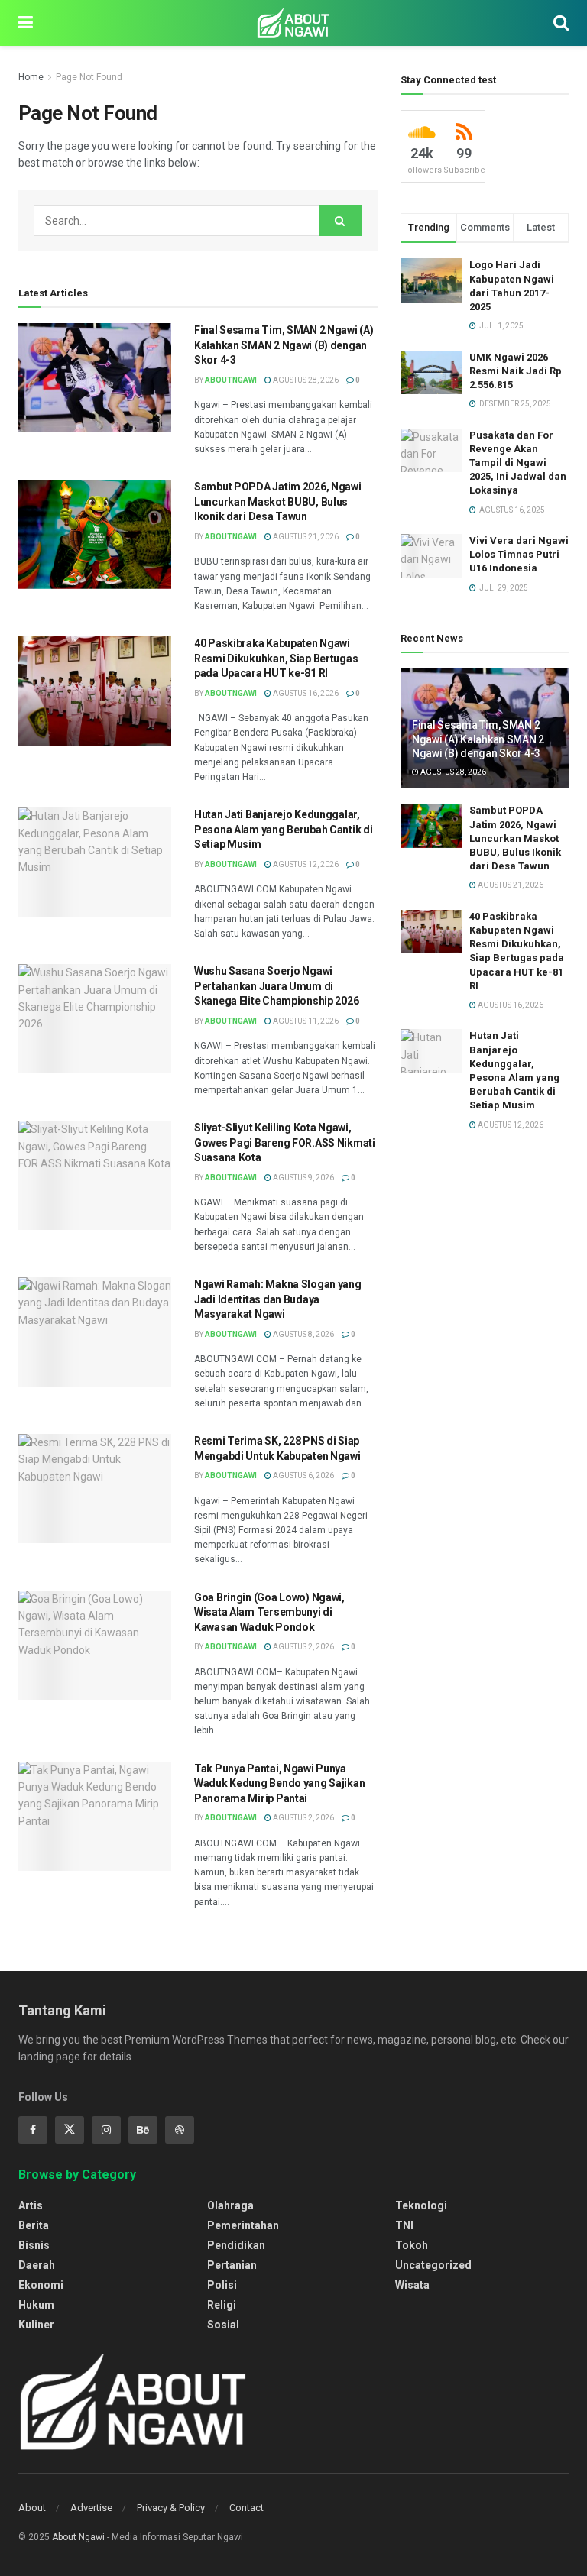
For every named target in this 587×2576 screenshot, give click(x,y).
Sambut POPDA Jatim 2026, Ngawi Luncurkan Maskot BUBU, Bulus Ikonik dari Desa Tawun (278, 502)
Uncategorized (433, 2265)
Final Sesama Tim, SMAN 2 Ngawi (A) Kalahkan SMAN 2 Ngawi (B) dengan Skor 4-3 (284, 345)
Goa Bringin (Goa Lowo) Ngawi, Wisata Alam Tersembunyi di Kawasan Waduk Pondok (269, 1612)
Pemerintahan (243, 2225)
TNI (404, 2225)
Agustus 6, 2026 (303, 1476)
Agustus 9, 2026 (303, 1178)
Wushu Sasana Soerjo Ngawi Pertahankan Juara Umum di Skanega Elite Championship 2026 (276, 986)
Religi (222, 2305)
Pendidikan (236, 2245)
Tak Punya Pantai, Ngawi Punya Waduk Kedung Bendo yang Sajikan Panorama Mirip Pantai (279, 1783)
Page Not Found (89, 77)
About (32, 2508)
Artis (31, 2205)
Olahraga (230, 2205)
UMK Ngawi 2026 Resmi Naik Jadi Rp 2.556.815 (516, 371)
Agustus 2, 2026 (303, 1647)
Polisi (222, 2285)
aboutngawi (231, 380)
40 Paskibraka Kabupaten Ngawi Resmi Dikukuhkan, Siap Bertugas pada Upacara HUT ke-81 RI (276, 658)
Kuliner (36, 2325)
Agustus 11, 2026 (305, 1021)
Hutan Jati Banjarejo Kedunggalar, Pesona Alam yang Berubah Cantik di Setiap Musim (283, 829)
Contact (246, 2508)
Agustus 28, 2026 (305, 380)
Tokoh (412, 2245)
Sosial (223, 2325)
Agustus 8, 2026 (303, 1334)
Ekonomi (41, 2285)
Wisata (412, 2285)
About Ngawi (78, 2537)
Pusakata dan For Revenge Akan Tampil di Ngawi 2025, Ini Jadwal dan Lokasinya (518, 463)
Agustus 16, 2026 (305, 693)
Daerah (37, 2265)
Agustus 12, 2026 (305, 864)
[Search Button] (341, 221)
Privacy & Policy (171, 2508)
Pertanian (232, 2265)
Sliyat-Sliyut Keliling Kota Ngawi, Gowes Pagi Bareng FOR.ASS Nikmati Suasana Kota (285, 1142)
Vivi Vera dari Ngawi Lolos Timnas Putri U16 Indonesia (519, 554)
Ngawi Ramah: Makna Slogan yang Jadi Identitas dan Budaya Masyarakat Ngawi (278, 1299)
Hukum (36, 2305)
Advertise (91, 2508)
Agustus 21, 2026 (305, 537)
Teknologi (421, 2205)
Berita (34, 2225)
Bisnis (34, 2245)
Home (31, 77)
